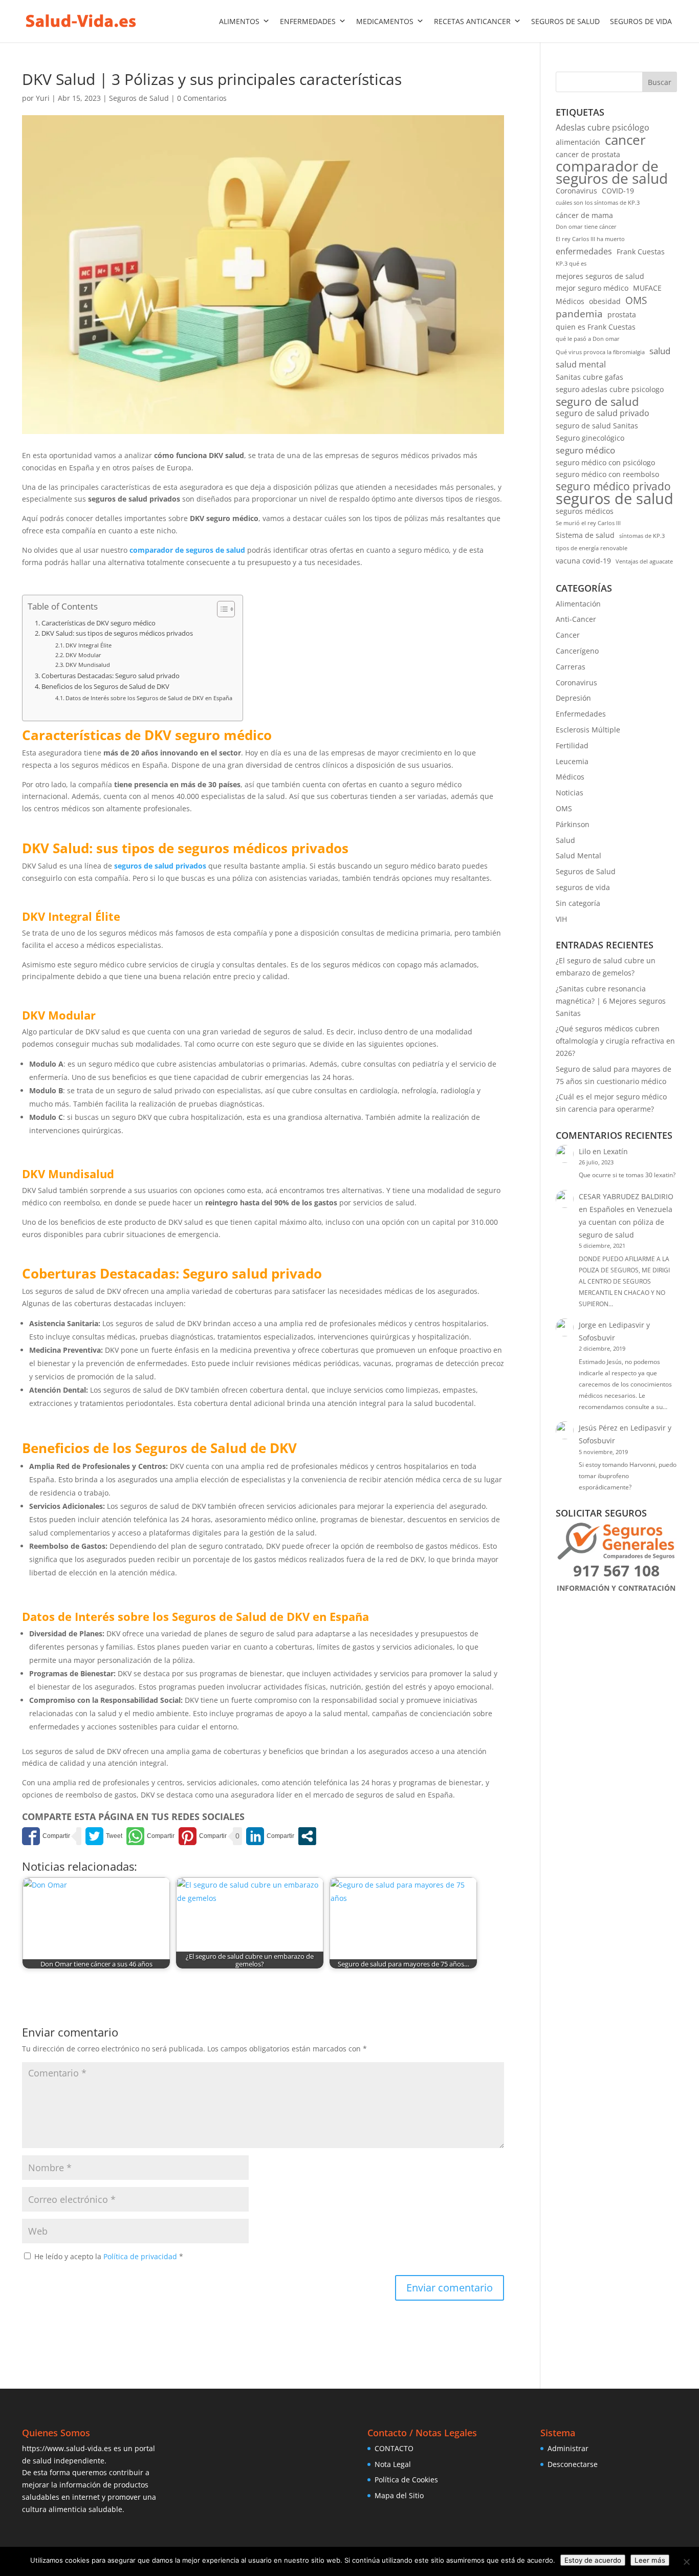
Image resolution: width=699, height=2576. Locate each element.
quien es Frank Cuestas (596, 327)
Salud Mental (578, 856)
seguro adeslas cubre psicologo (610, 389)
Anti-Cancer (576, 619)
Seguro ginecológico (590, 438)
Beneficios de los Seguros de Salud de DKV (105, 687)
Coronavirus (576, 191)
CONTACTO (394, 2448)
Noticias (570, 793)
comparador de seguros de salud (187, 550)
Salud (565, 840)
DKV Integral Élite (89, 645)
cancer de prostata (588, 154)
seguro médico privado (613, 487)
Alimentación (578, 604)
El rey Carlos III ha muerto (590, 239)
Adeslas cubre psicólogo (603, 127)
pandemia (579, 314)
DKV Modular (83, 655)
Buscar (660, 82)
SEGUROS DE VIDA (641, 21)
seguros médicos (585, 511)
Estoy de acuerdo (593, 2560)
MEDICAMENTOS (385, 21)
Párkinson (573, 824)
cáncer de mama (584, 215)
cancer (625, 140)
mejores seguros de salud (600, 276)
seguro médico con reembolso (607, 474)
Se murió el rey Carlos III (588, 523)
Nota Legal (393, 2464)
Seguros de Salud (139, 98)
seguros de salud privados (160, 866)
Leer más (650, 2560)
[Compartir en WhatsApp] (150, 1836)
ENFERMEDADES (308, 21)
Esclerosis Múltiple (588, 730)
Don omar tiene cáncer (586, 227)
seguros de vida (583, 887)
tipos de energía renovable (592, 548)
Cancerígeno (577, 651)
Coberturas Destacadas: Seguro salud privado (111, 676)
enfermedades (584, 251)
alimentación (578, 142)
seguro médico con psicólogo (605, 462)
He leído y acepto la (109, 2256)
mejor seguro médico (592, 288)
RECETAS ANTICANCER (472, 21)
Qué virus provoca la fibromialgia (600, 352)
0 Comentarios (202, 98)
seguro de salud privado (603, 413)
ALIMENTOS (239, 21)
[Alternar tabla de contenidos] (221, 609)
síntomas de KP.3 (642, 536)
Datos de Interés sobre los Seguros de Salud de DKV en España (149, 698)
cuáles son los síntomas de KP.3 (598, 203)
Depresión (573, 698)
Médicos (570, 301)
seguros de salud (615, 499)
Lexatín (616, 1151)
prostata (622, 315)
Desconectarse (573, 2464)
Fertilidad (572, 745)
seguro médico (585, 450)
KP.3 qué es (571, 264)
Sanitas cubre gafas (589, 377)
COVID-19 (618, 191)
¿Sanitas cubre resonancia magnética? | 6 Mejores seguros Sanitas (611, 1001)
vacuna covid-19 (583, 561)
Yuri (43, 98)
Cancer (568, 635)
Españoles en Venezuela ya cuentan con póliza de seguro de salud (626, 1222)
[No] (686, 2562)
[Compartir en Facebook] (46, 1836)
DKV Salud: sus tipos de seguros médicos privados (117, 633)
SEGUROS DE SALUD (565, 21)
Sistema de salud (585, 535)
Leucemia (572, 761)
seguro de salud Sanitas (597, 426)
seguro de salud (597, 402)
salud (660, 351)
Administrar (568, 2448)
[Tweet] (104, 1836)
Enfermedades (581, 714)
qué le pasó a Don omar (588, 339)
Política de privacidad (141, 2256)
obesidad (605, 301)
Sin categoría (578, 903)
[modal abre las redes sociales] (307, 1836)
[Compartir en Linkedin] (270, 1836)
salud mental (581, 364)
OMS (636, 300)
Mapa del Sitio (399, 2495)
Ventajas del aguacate (644, 561)
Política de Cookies (406, 2480)
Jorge (587, 1325)
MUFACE (647, 288)
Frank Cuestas (641, 252)
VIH (561, 919)
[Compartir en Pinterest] (203, 1836)
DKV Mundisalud (88, 665)
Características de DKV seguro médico (99, 623)
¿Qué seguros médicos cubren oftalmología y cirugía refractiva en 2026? (615, 1041)
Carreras (571, 667)
